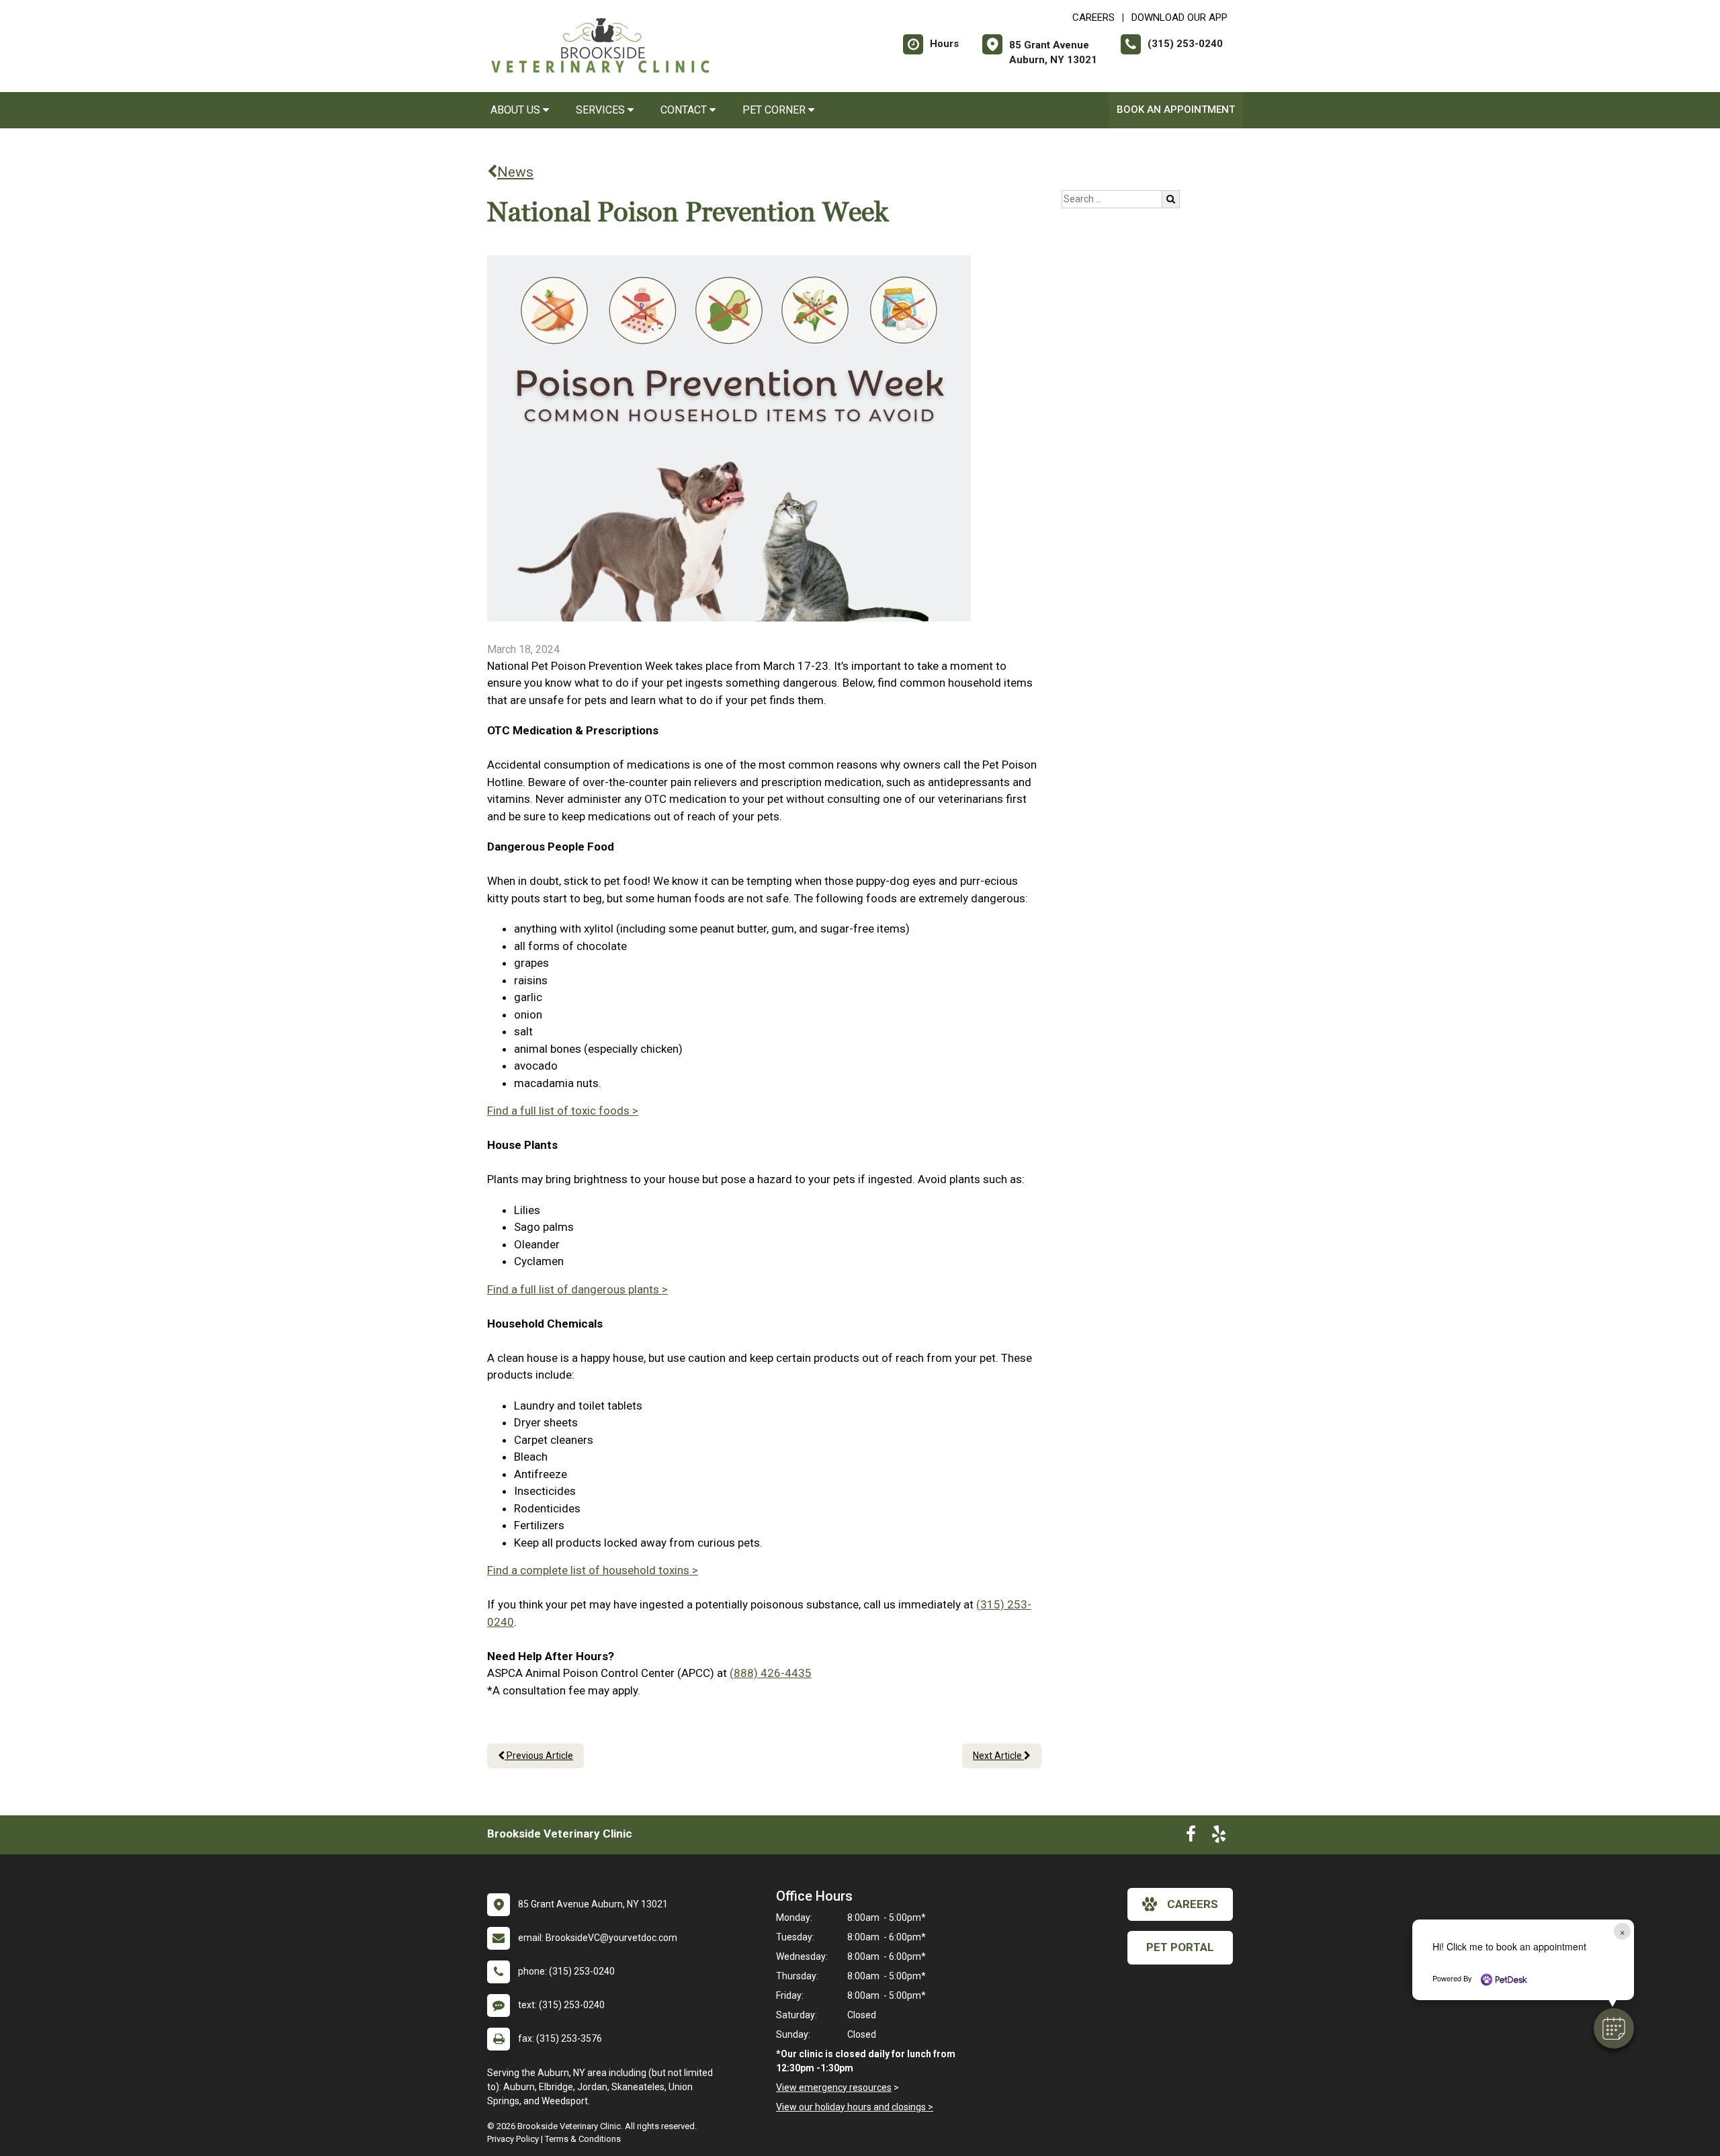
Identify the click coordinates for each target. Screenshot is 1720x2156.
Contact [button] (685, 110)
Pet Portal (1180, 1947)
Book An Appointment (1176, 110)
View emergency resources (834, 2087)
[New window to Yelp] (1219, 1837)
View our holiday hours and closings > (855, 2107)
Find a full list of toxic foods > (563, 1111)
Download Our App (1179, 17)
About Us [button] (517, 110)
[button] (1614, 2028)
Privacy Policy (513, 2139)
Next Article (998, 1756)
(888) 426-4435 (771, 1673)
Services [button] (602, 110)
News (515, 172)
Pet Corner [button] (775, 110)
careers (1193, 1904)
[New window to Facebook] (1191, 1837)
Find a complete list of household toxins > (593, 1570)
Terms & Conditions (583, 2139)
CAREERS (1093, 17)
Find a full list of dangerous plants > (577, 1289)
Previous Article (539, 1756)
